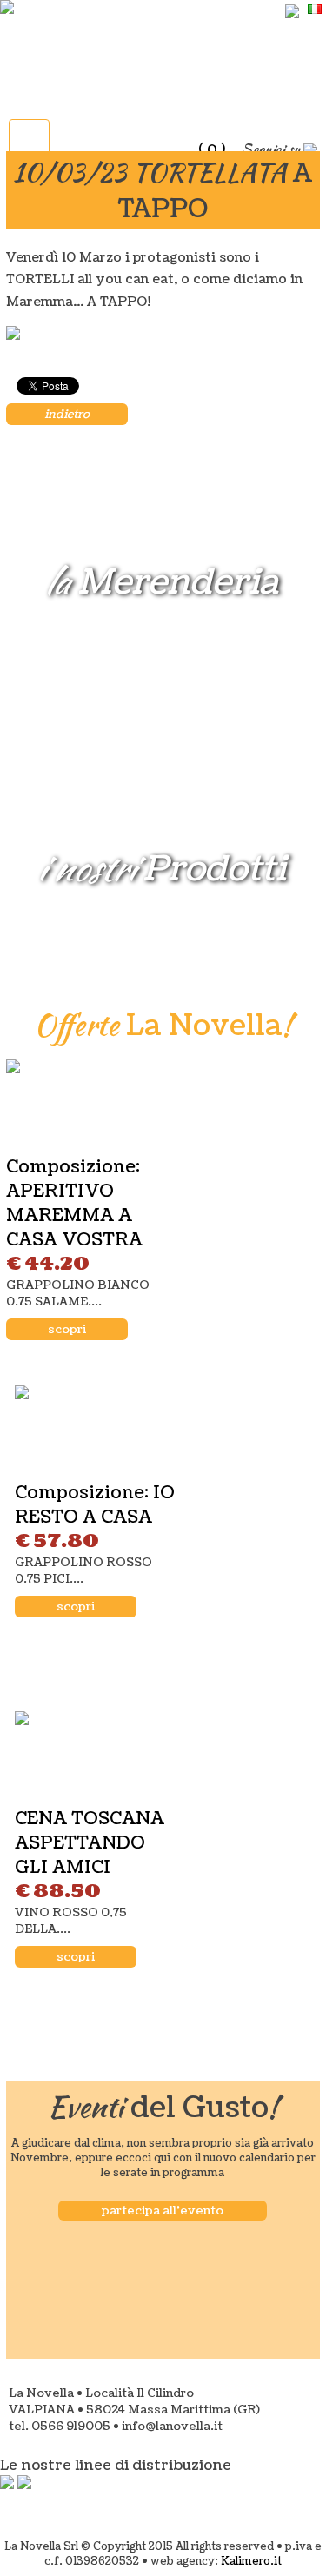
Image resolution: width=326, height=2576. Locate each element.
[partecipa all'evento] (163, 2191)
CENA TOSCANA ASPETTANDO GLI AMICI (90, 1843)
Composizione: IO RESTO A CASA (95, 1505)
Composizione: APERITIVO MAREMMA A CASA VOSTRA (74, 1204)
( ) (212, 149)
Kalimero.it (251, 2562)
